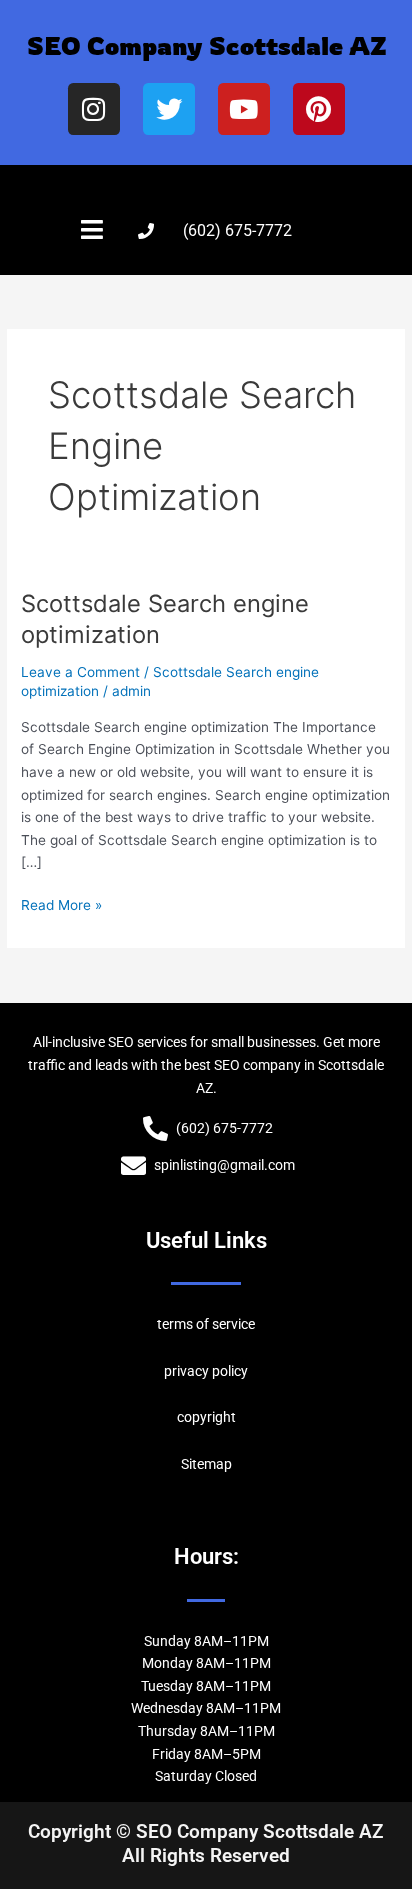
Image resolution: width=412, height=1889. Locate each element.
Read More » (61, 903)
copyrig (200, 1417)
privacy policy (206, 1371)
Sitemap (206, 1464)
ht (229, 1417)
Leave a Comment (80, 672)
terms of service (206, 1324)
